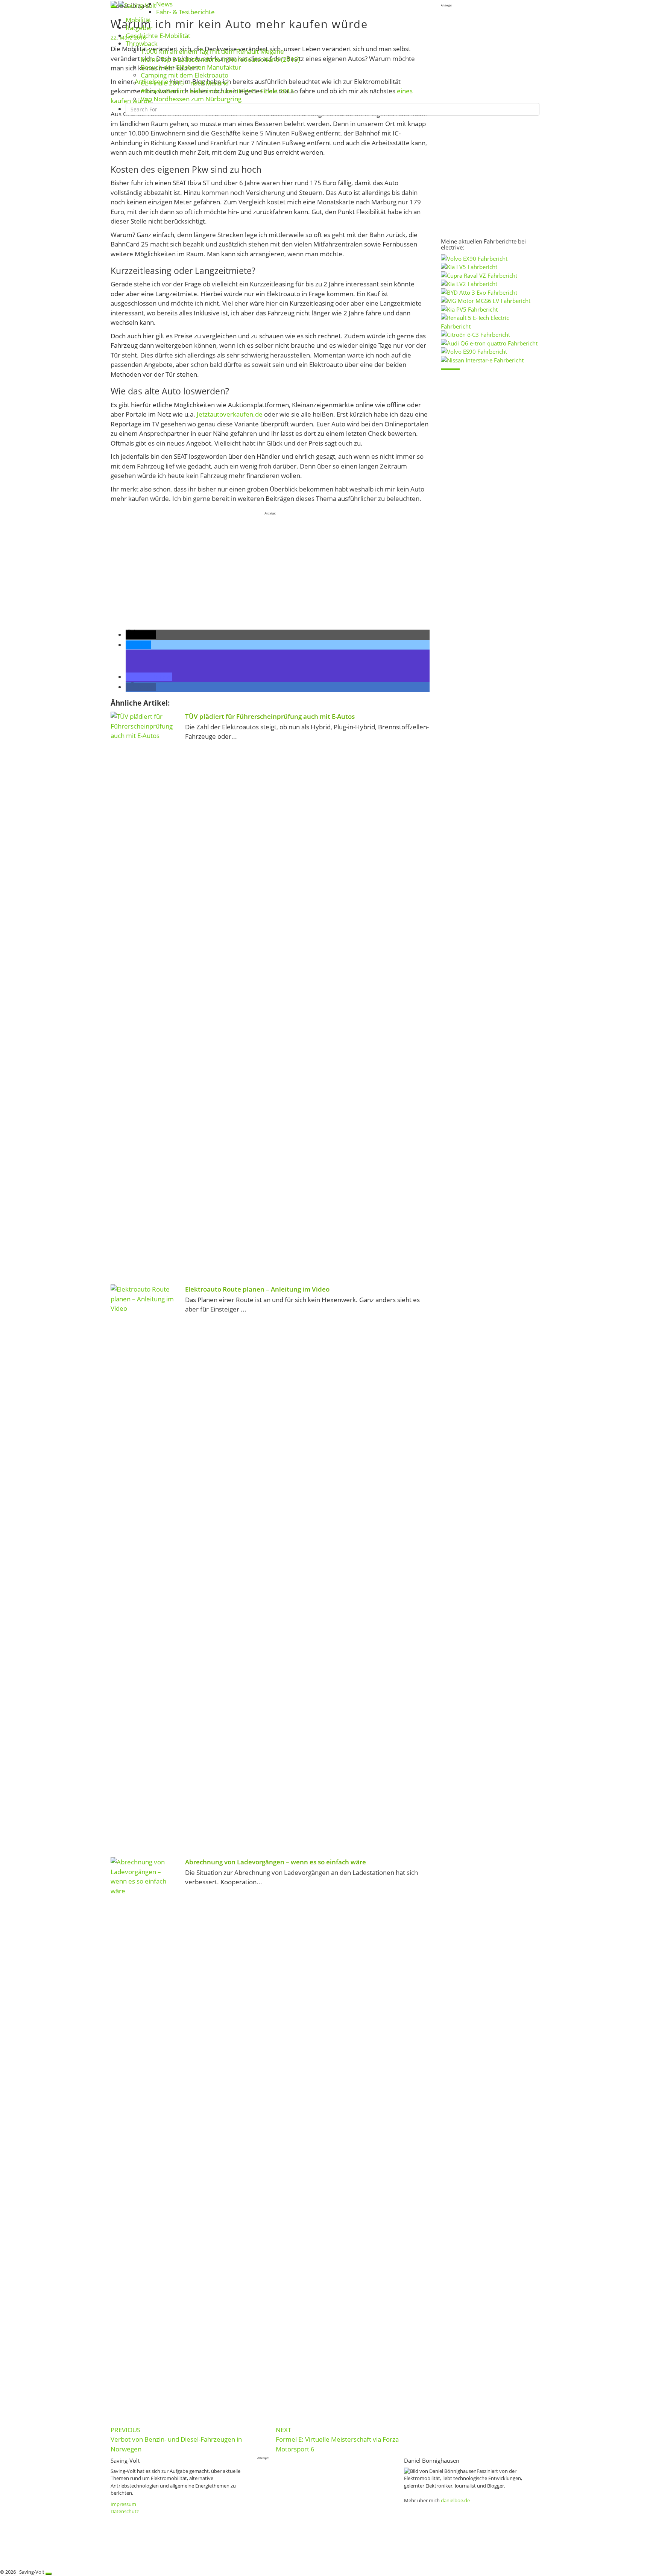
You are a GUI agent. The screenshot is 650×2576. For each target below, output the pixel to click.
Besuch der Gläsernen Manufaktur (191, 67)
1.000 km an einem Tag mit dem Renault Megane (212, 51)
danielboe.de (455, 2500)
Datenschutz (125, 2511)
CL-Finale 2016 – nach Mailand (185, 83)
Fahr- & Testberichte (185, 12)
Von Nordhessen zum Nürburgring (191, 99)
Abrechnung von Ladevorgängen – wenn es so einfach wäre (276, 1862)
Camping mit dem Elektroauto (185, 75)
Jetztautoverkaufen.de (230, 414)
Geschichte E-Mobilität (158, 36)
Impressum (123, 2504)
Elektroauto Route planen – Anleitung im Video (257, 1289)
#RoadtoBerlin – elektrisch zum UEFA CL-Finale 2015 (217, 91)
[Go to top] (49, 2574)
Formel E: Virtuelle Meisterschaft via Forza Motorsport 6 (337, 2439)
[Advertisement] (270, 569)
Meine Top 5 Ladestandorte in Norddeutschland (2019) (220, 59)
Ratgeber (139, 28)
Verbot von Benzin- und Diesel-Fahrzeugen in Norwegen (176, 2439)
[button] (141, 635)
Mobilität (138, 20)
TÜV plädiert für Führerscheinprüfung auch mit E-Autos (270, 716)
